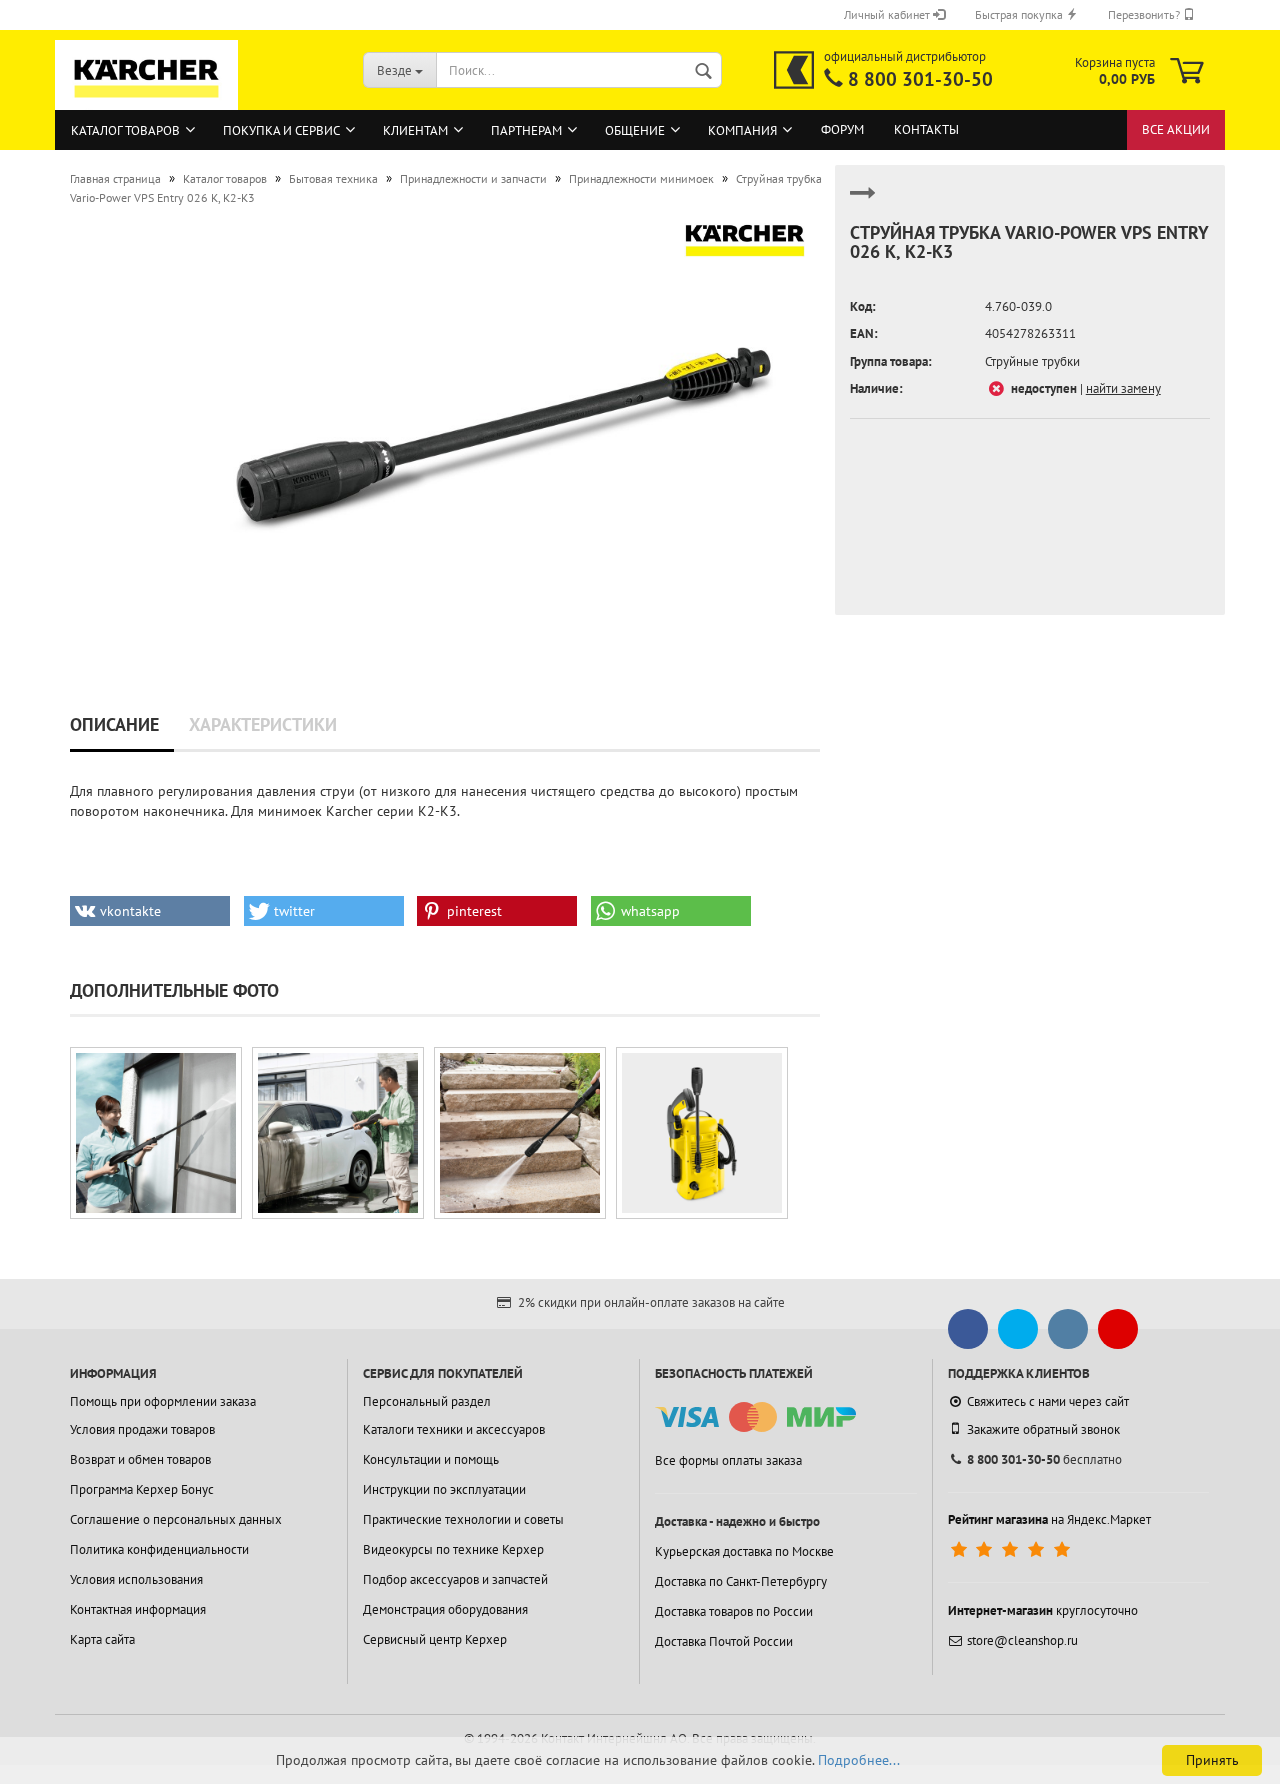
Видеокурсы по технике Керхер (453, 1549)
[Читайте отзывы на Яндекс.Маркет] (1012, 1550)
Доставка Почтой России (724, 1641)
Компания (742, 130)
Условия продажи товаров (142, 1429)
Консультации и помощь (431, 1459)
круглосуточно (1043, 1610)
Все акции (1176, 129)
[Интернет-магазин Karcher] (147, 100)
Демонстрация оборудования (445, 1609)
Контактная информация (138, 1609)
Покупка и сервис (281, 130)
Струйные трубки (1032, 361)
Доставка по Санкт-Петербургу (741, 1581)
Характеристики (263, 724)
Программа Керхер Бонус (142, 1489)
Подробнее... (859, 1760)
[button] (150, 911)
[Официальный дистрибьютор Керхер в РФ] (794, 70)
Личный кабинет (888, 14)
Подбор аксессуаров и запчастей (455, 1579)
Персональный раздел (427, 1401)
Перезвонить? (1145, 14)
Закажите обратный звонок (1043, 1429)
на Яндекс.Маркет (1049, 1519)
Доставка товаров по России (734, 1611)
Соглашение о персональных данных (176, 1519)
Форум (842, 129)
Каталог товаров (125, 130)
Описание (114, 724)
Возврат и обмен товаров (140, 1459)
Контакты (926, 129)
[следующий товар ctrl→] (863, 201)
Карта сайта (102, 1639)
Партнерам (526, 130)
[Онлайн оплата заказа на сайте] (755, 1417)
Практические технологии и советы (463, 1519)
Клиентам (415, 130)
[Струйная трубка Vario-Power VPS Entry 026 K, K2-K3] (503, 432)
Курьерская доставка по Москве (744, 1551)
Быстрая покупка (1020, 14)
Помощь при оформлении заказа (163, 1401)
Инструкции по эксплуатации (444, 1489)
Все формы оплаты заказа (728, 1460)
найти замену (1123, 388)
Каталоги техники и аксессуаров (454, 1429)
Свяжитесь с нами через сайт (1048, 1401)
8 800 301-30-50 (920, 79)
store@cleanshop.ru (1022, 1640)
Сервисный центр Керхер (435, 1639)
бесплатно (1044, 1459)
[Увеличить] (156, 1133)
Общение (635, 130)
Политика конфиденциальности (159, 1549)
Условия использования (136, 1579)
